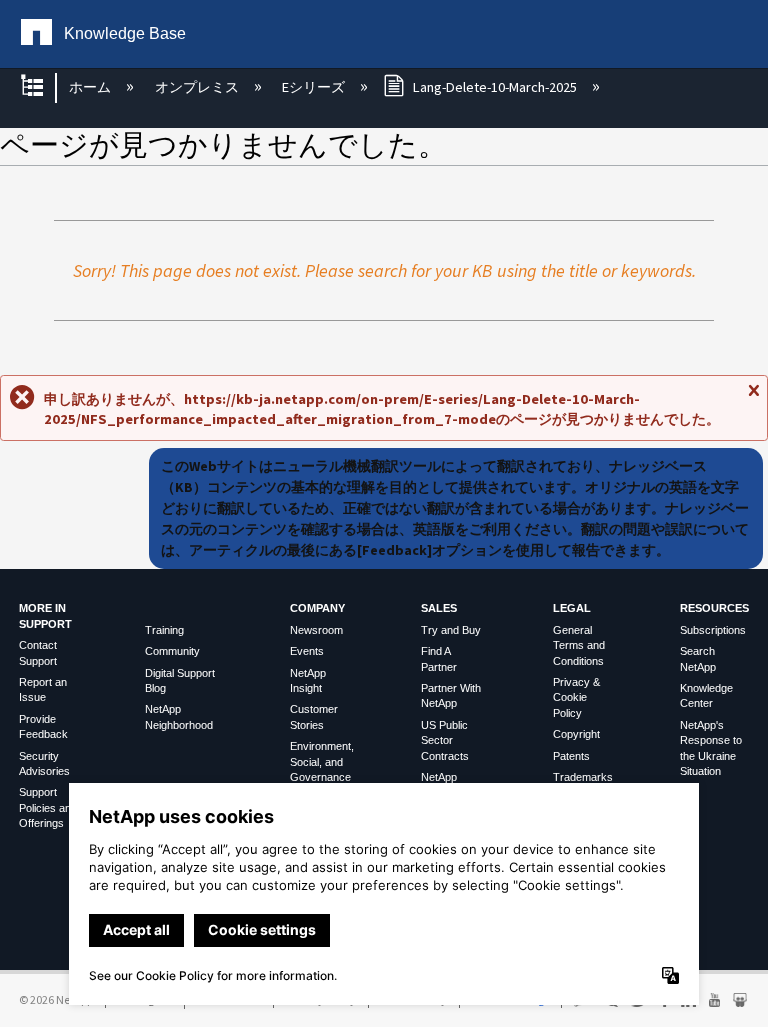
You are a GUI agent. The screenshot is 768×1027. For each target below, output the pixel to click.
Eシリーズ (315, 87)
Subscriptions (713, 630)
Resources (714, 608)
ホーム (91, 87)
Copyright (576, 734)
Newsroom (316, 630)
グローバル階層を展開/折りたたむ (45, 87)
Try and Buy (451, 630)
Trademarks (583, 777)
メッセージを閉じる (753, 398)
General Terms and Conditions (579, 645)
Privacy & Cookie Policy (576, 697)
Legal (572, 608)
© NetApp (56, 999)
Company (317, 608)
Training (164, 630)
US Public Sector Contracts (445, 740)
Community (172, 651)
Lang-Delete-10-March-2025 (495, 87)
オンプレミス (198, 87)
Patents (571, 756)
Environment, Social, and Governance (322, 761)
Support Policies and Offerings (48, 807)
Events (307, 651)
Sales (439, 608)
